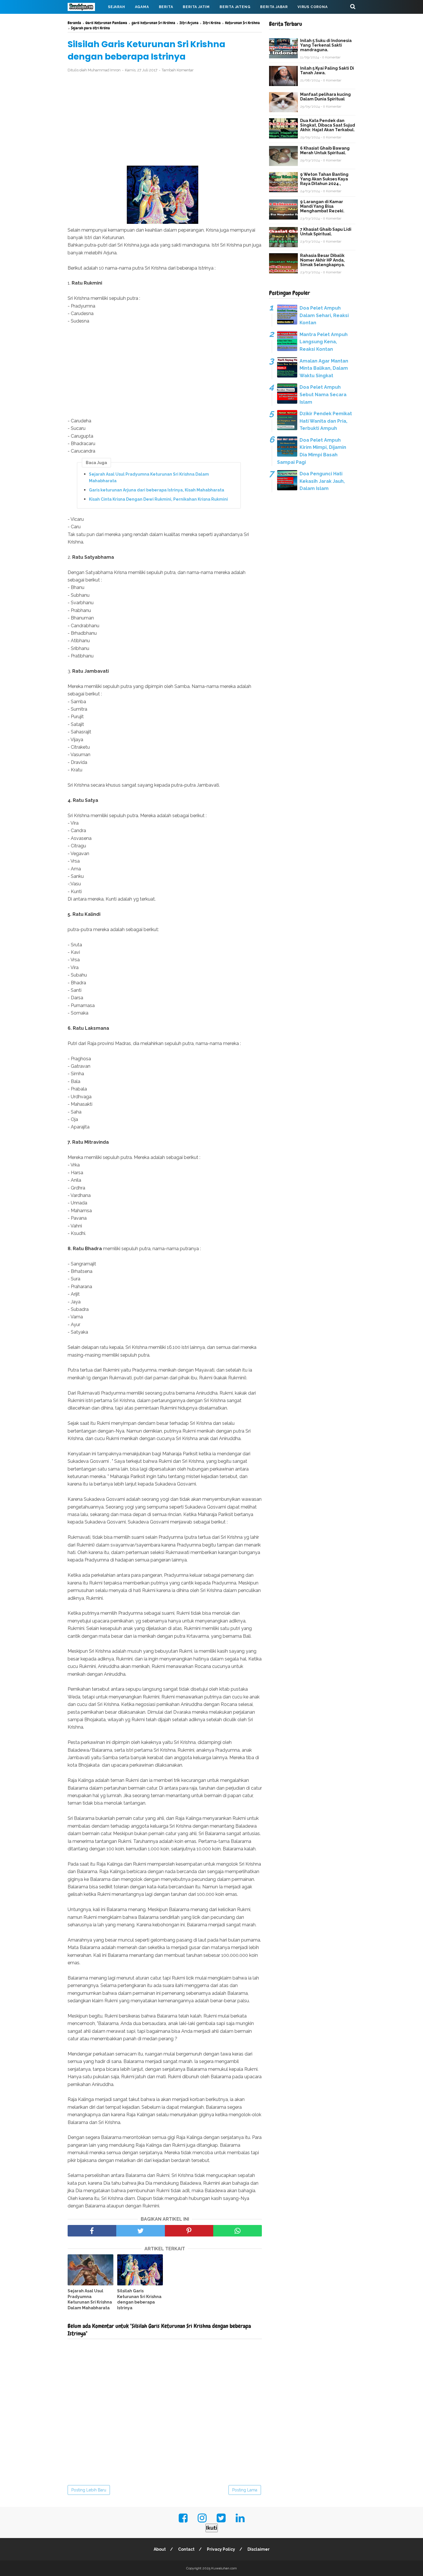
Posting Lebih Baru (89, 2490)
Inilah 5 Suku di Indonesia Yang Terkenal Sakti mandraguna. (326, 45)
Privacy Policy (221, 2549)
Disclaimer (259, 2549)
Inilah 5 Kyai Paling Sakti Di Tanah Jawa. (327, 70)
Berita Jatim (196, 7)
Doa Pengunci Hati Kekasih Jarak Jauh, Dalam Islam (322, 481)
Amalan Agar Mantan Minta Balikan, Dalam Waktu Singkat (324, 368)
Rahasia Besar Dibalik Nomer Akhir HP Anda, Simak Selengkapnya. (323, 260)
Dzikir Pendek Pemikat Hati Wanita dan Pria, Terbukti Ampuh (326, 421)
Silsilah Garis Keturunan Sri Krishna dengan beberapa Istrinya (139, 2299)
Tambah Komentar (178, 70)
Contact (186, 2549)
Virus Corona (313, 7)
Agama (142, 7)
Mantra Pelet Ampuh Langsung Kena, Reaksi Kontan (324, 342)
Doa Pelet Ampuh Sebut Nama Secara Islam (323, 394)
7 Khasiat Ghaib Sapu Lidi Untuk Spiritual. (326, 232)
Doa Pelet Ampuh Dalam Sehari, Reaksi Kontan (324, 315)
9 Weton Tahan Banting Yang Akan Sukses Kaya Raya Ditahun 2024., (324, 179)
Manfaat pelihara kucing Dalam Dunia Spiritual (325, 97)
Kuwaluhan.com (224, 2568)
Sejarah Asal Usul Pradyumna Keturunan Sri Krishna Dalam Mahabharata (149, 477)
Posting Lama (245, 2490)
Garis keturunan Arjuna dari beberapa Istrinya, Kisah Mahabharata (157, 490)
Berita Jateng (235, 7)
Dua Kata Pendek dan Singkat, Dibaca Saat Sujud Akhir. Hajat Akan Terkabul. (328, 125)
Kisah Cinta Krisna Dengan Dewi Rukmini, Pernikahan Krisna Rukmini (158, 499)
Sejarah (117, 7)
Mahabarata (86, 21)
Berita (166, 7)
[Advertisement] (165, 119)
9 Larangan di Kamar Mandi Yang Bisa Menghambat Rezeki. (322, 206)
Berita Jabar (274, 7)
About (160, 2549)
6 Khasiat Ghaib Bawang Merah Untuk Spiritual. (325, 150)
